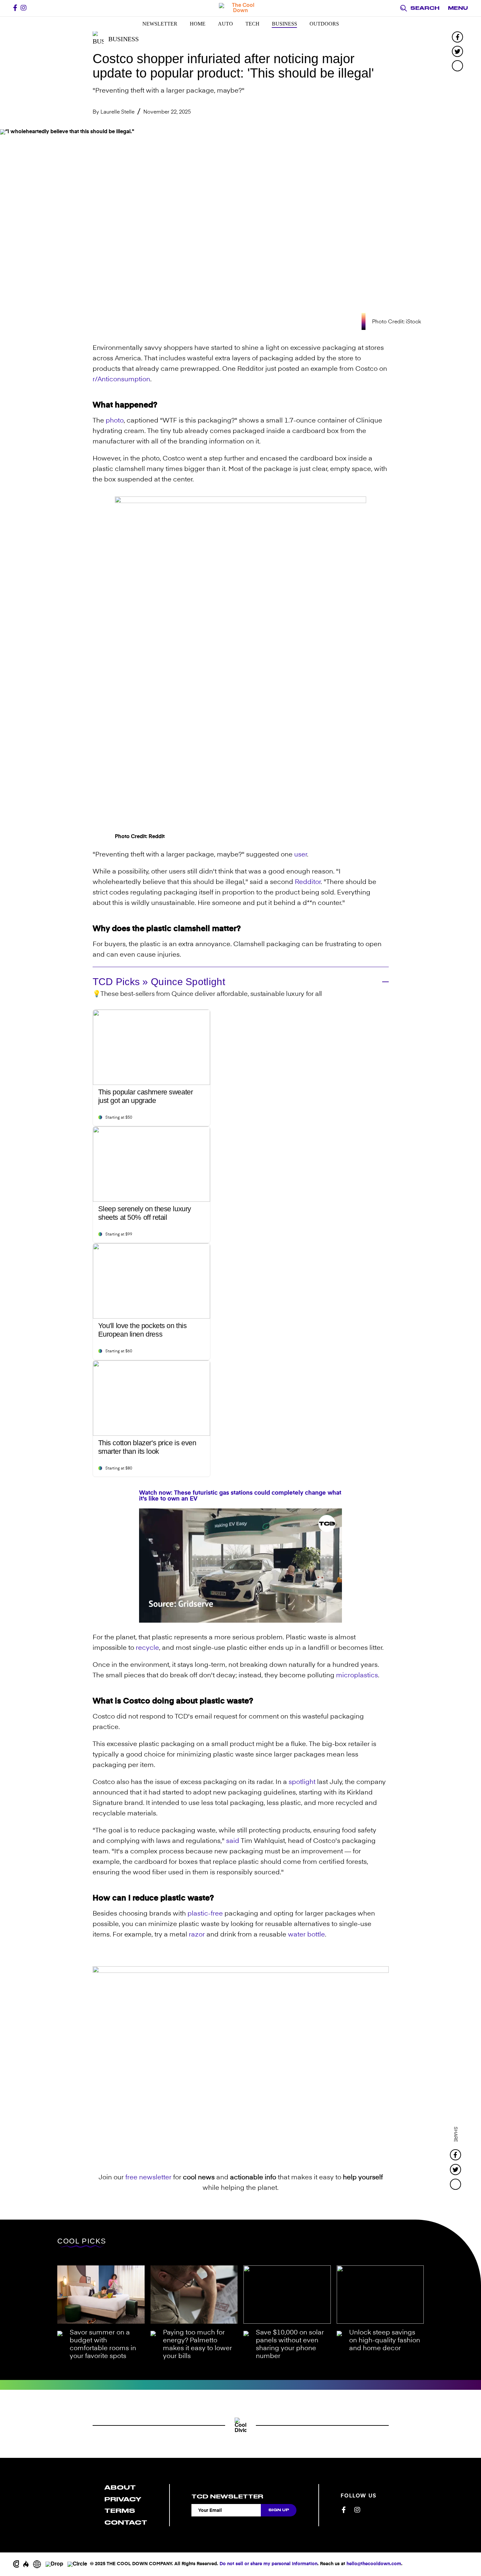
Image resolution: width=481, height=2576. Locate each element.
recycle (147, 1648)
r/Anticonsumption (121, 380)
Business (285, 24)
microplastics (357, 1676)
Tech (252, 24)
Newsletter (160, 24)
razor (197, 1935)
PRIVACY (123, 2499)
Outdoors (324, 24)
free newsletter (148, 2178)
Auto (225, 24)
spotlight (302, 1782)
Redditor (308, 882)
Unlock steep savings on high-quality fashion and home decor (385, 2341)
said (233, 1841)
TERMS (120, 2511)
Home (198, 24)
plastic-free (205, 1914)
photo (115, 421)
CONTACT (126, 2522)
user (301, 855)
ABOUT (120, 2487)
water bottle (306, 1935)
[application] (240, 1566)
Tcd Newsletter (227, 2496)
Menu (458, 8)
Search (425, 8)
